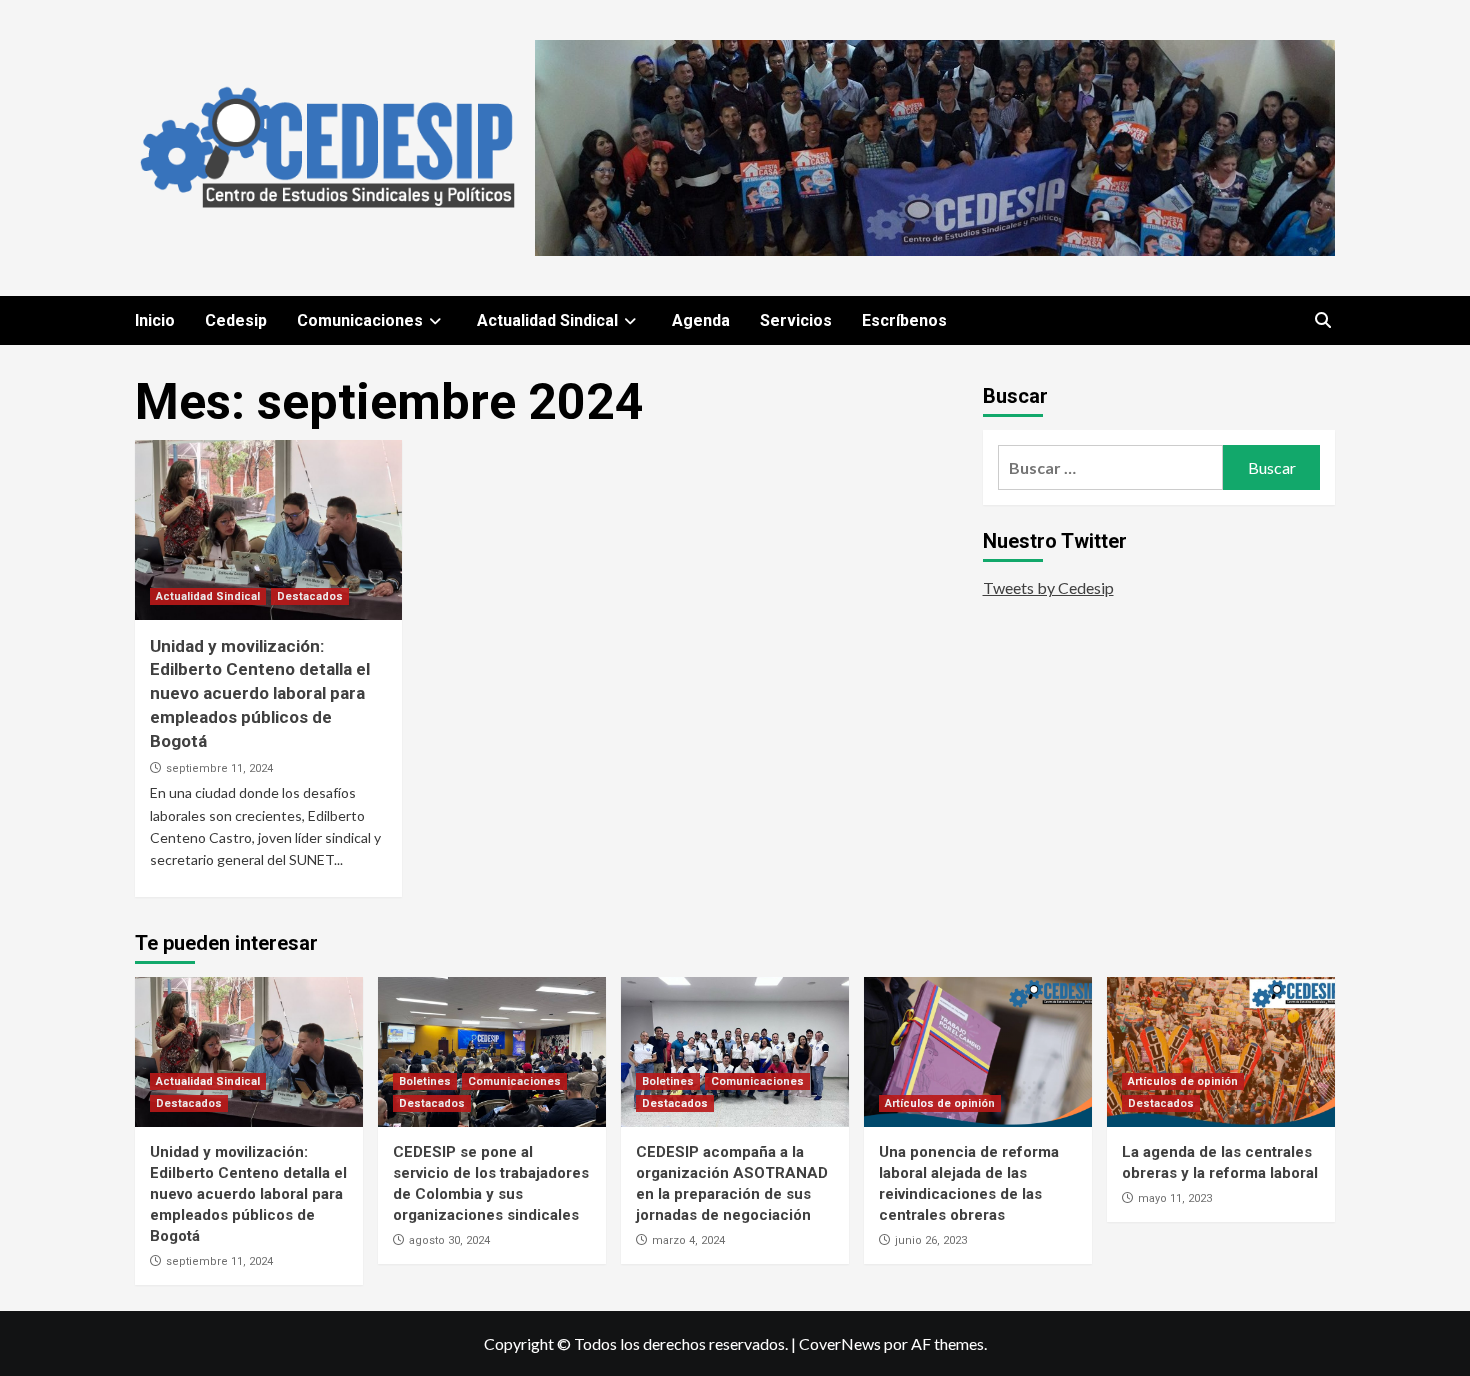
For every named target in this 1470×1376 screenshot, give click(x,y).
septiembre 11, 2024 (219, 768)
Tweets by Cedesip (1048, 587)
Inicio (155, 320)
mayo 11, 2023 (1175, 1198)
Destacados (310, 596)
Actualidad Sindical (547, 320)
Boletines (425, 1081)
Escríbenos (904, 320)
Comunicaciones (360, 320)
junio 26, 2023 (931, 1240)
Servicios (796, 320)
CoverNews (840, 1343)
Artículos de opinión (940, 1103)
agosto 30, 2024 (449, 1240)
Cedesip (236, 320)
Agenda (701, 320)
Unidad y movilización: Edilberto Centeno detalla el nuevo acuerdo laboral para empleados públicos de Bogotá (260, 693)
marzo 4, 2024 (688, 1240)
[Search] (1322, 321)
